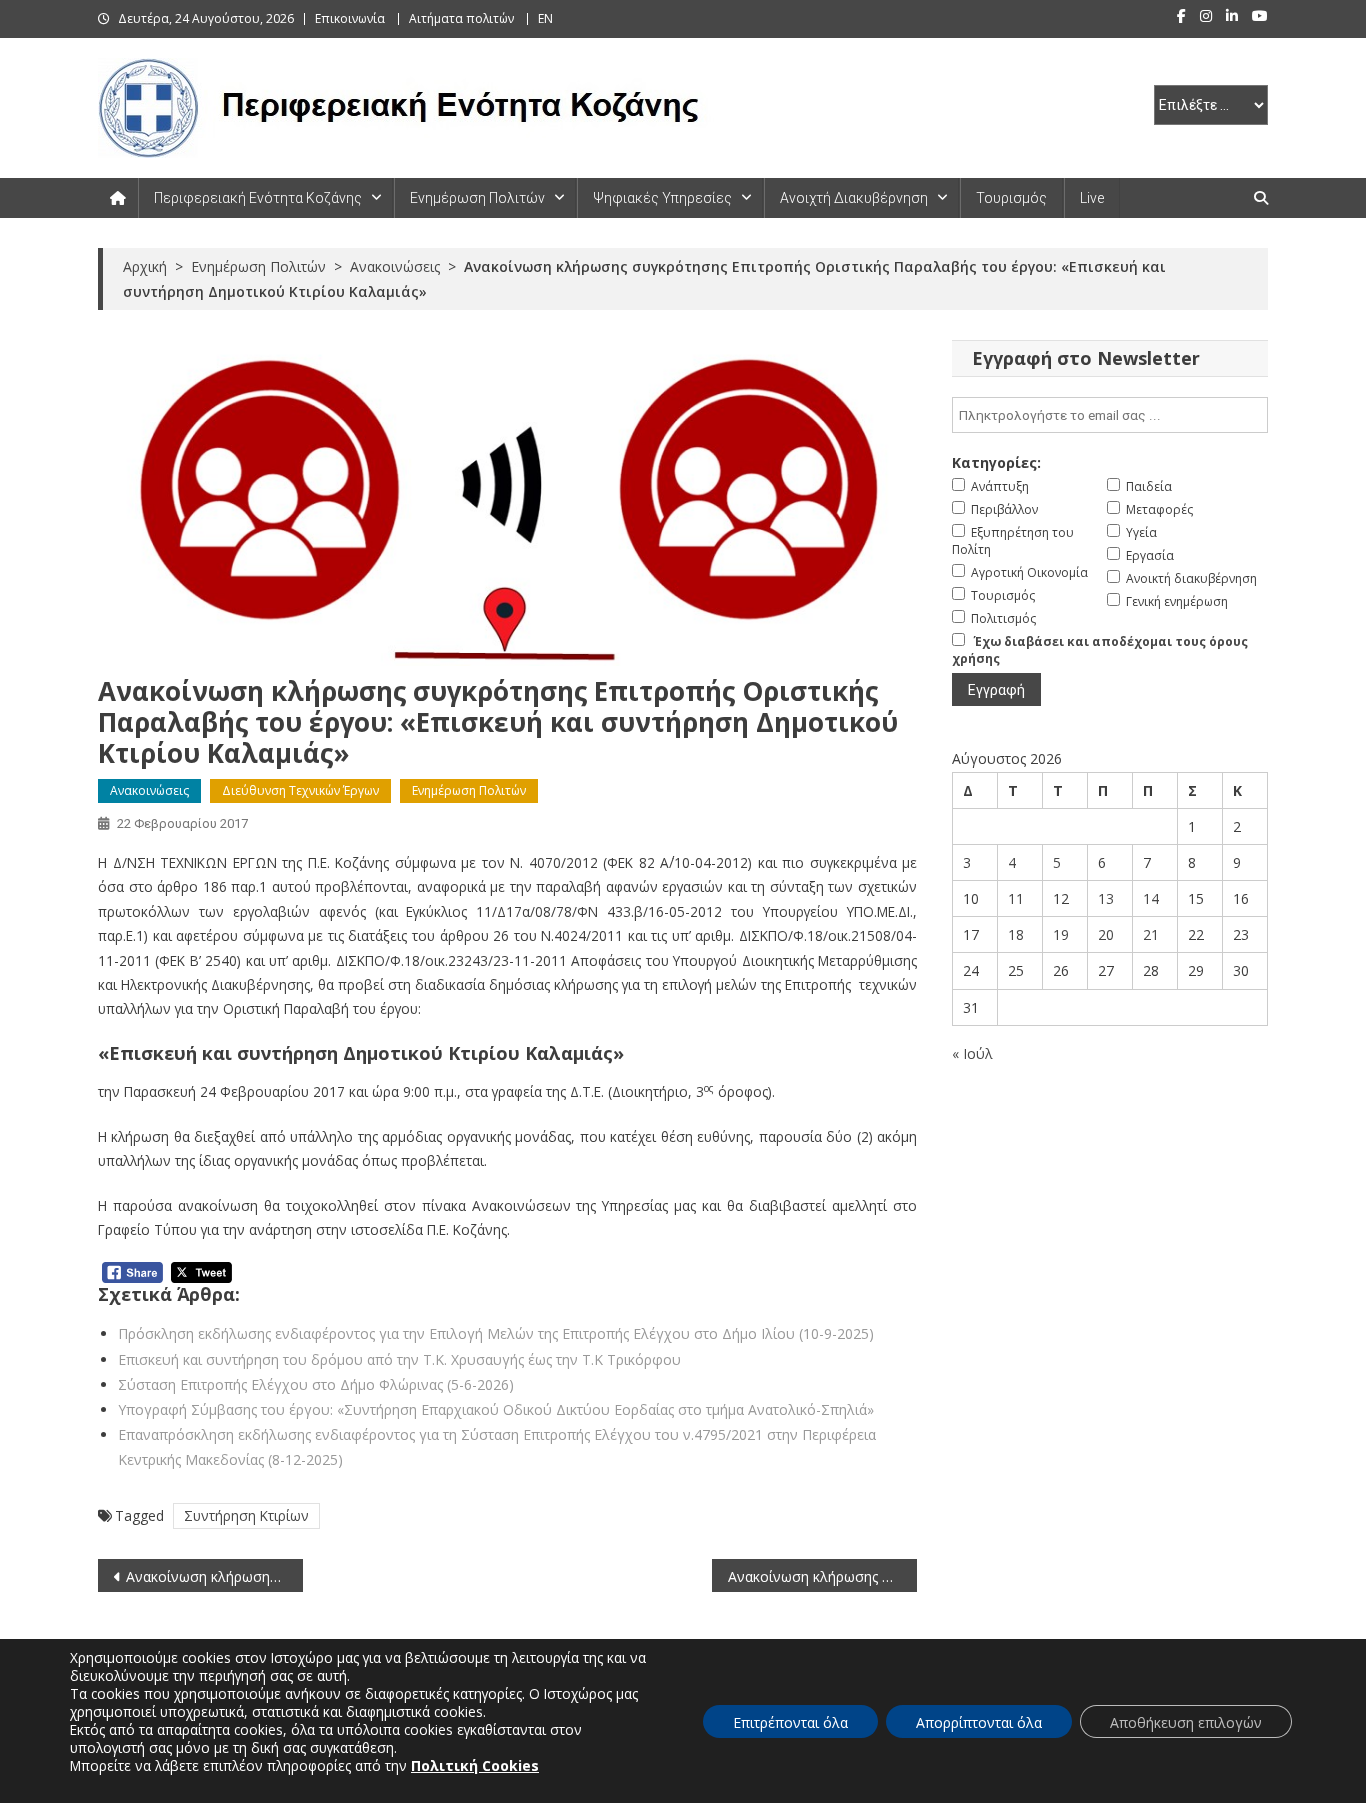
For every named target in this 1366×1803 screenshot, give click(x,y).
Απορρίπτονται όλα (979, 1722)
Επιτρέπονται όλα (790, 1722)
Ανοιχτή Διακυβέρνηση (854, 198)
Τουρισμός (1011, 198)
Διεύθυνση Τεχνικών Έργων (300, 790)
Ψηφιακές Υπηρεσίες (662, 198)
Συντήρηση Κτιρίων (246, 1515)
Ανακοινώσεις (149, 790)
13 (1106, 898)
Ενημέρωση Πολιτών (477, 198)
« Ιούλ (972, 1053)
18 (1016, 934)
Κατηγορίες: (996, 462)
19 (1061, 934)
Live (1092, 198)
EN (545, 18)
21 (1151, 934)
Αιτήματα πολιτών (461, 18)
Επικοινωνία (350, 18)
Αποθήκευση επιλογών (1186, 1722)
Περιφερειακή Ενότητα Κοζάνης (258, 198)
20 (1106, 934)
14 (1151, 898)
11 (1016, 898)
